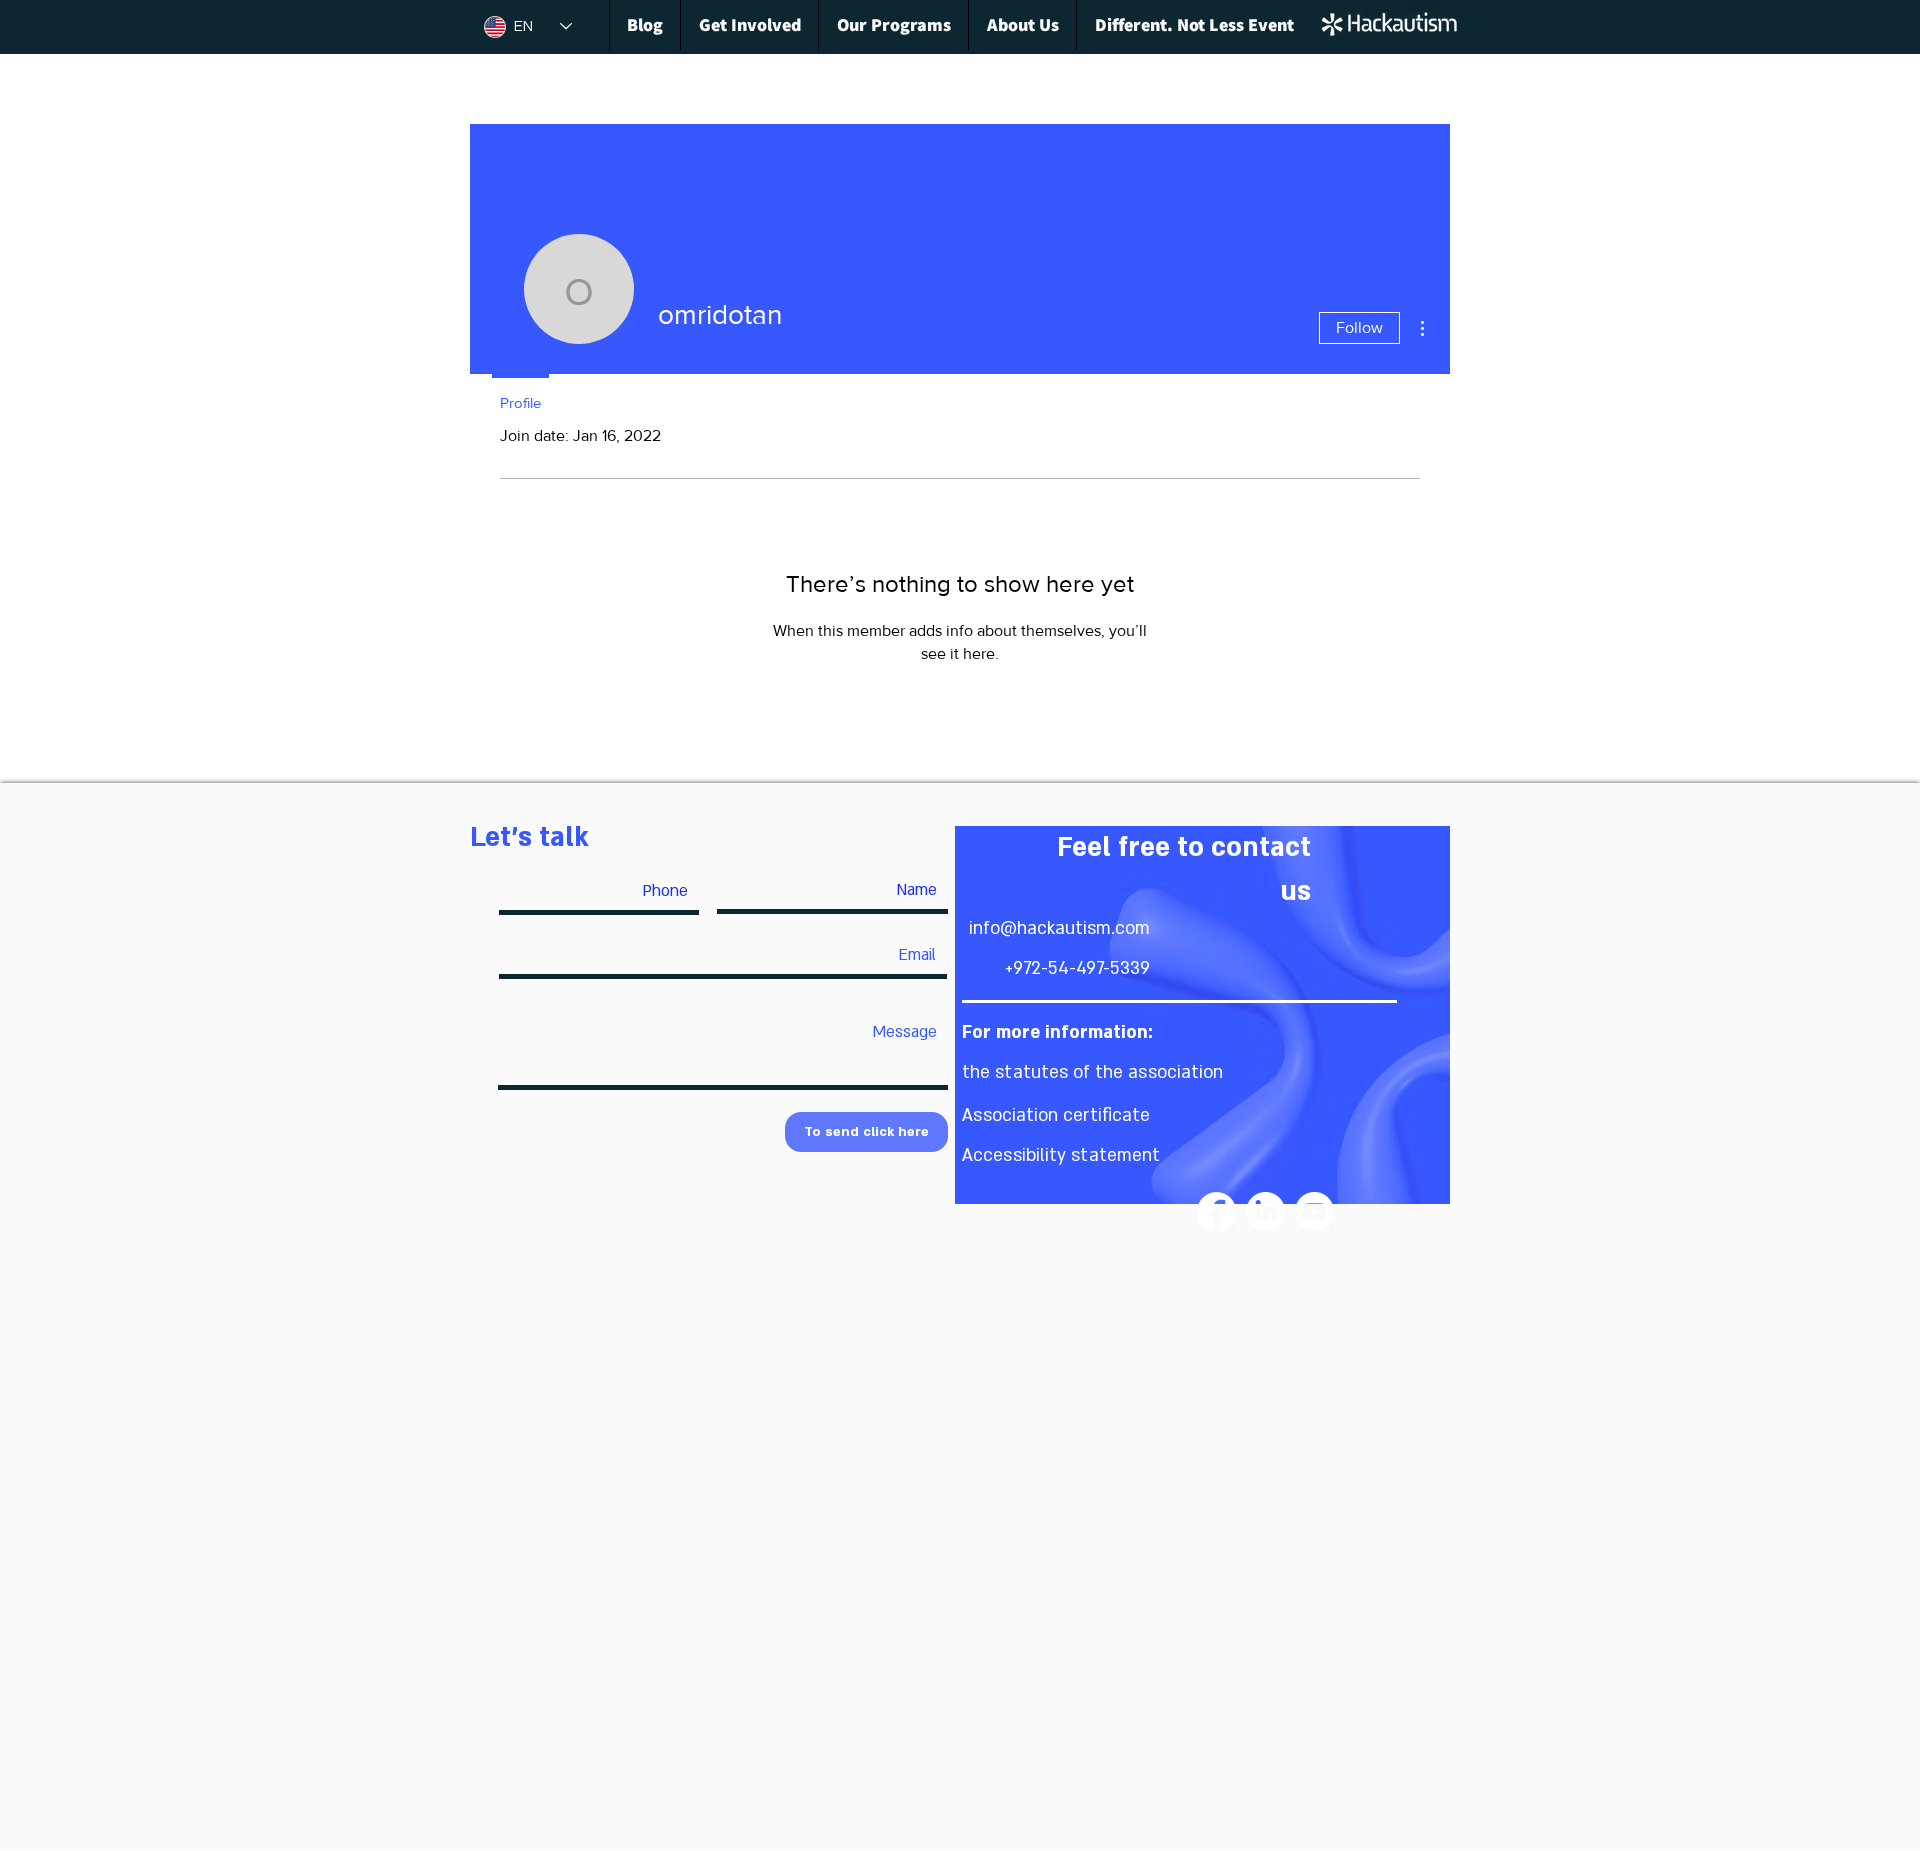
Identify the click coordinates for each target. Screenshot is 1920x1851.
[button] (1092, 1072)
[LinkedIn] (1265, 1211)
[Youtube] (1314, 1211)
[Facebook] (1216, 1211)
